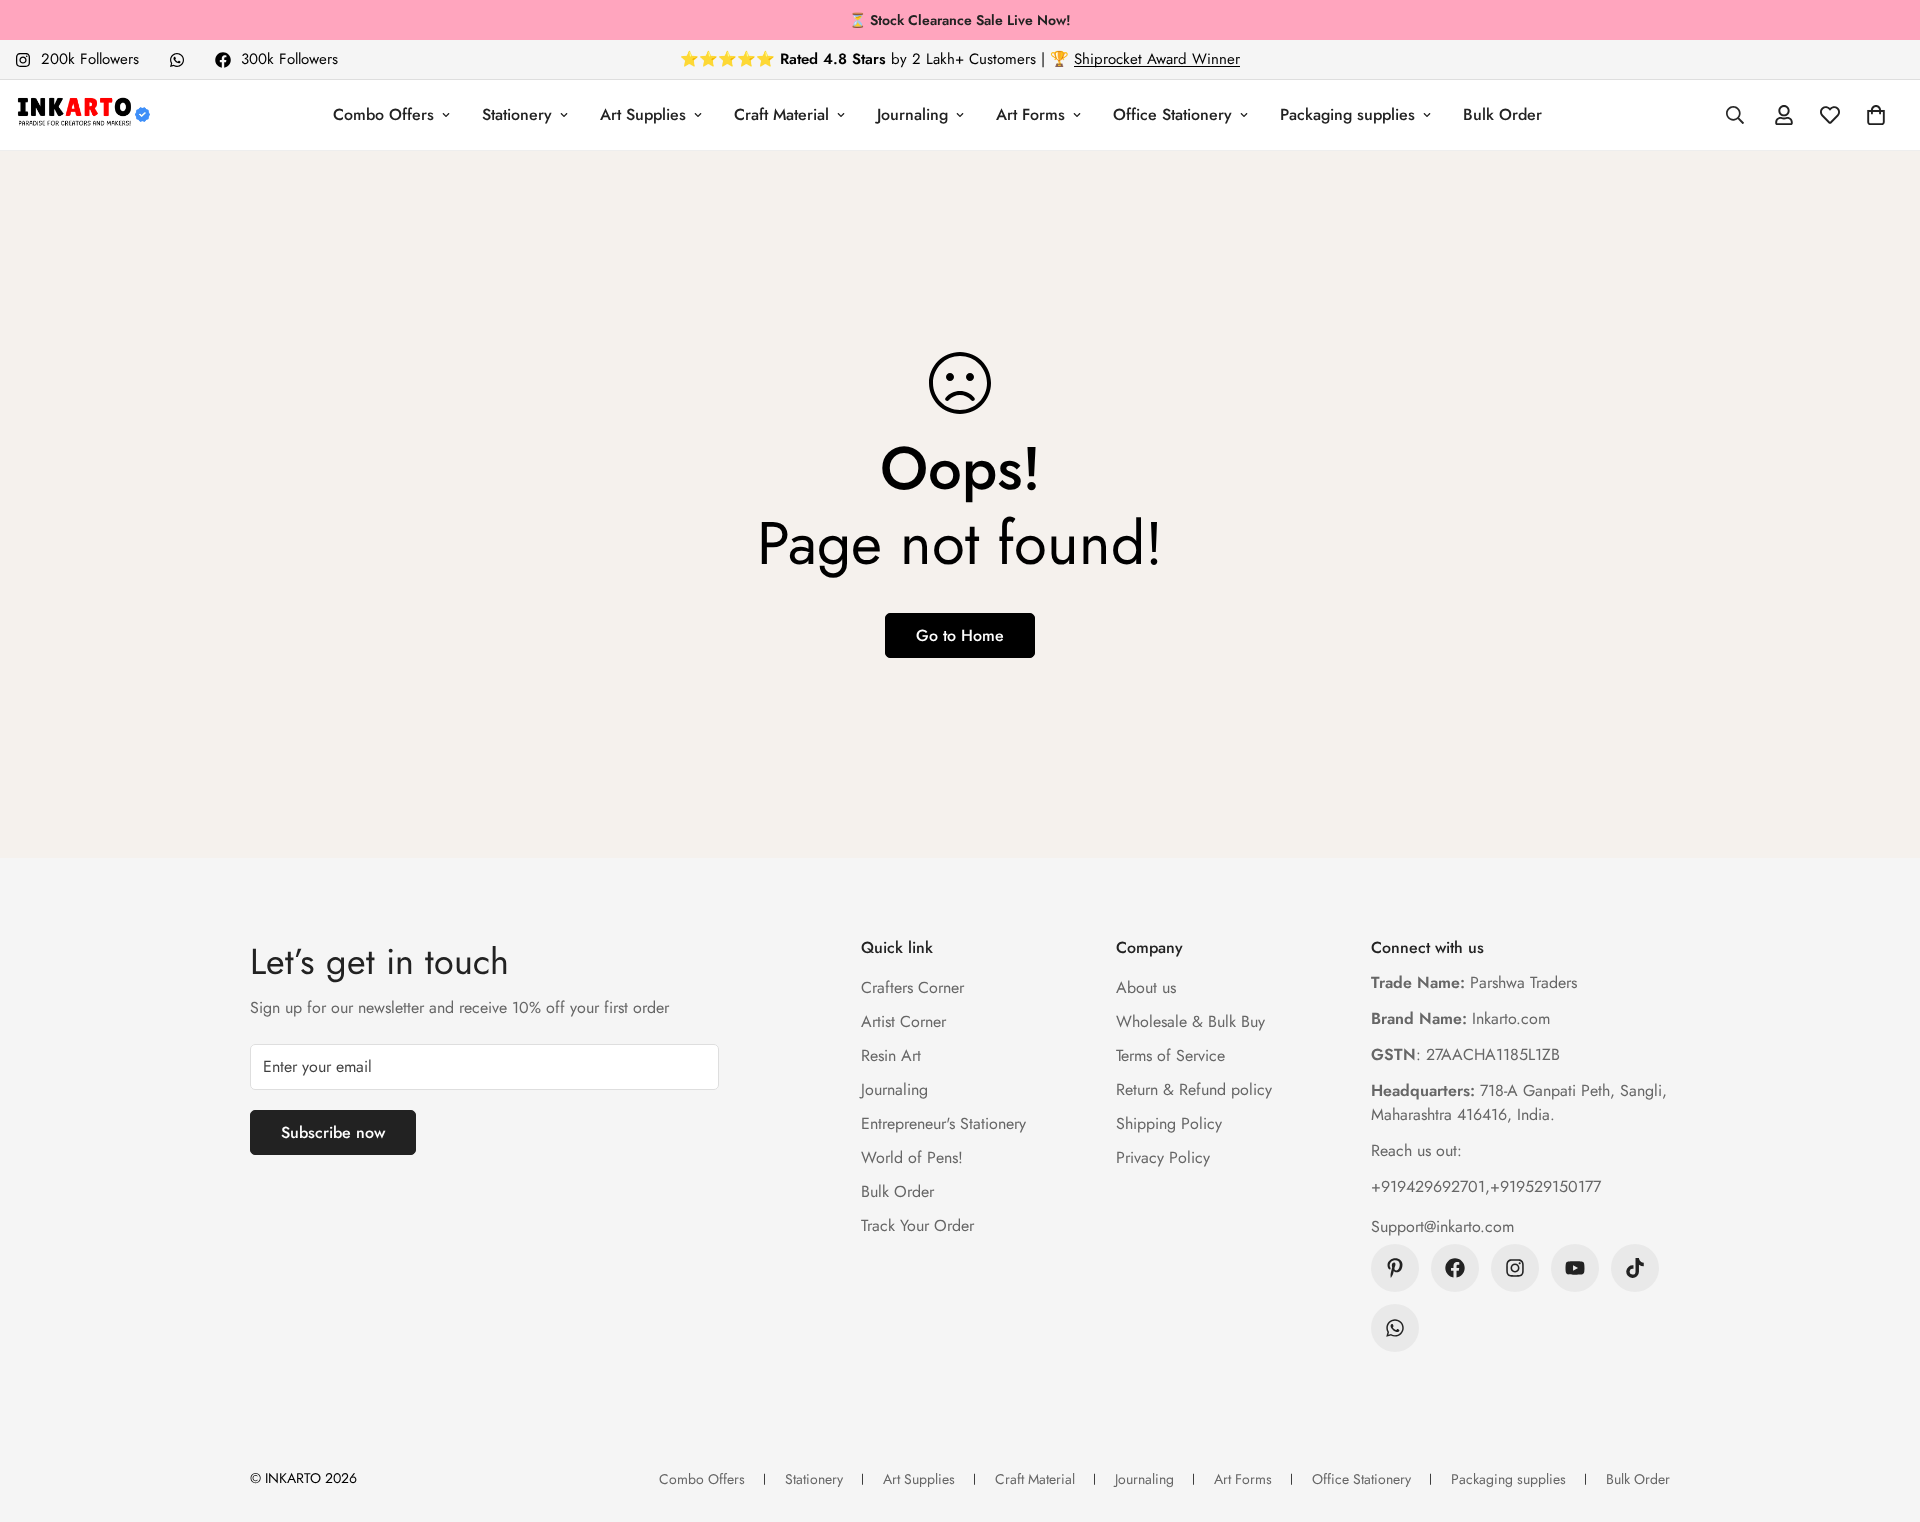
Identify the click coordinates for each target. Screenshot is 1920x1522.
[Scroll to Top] (1881, 1413)
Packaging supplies (1347, 114)
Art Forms (1030, 114)
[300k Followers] (1455, 1268)
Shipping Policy (1169, 1123)
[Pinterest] (1395, 1268)
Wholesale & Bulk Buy (1190, 1021)
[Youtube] (1575, 1268)
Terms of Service (1170, 1055)
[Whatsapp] (177, 60)
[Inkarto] (82, 115)
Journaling (912, 114)
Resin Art (891, 1055)
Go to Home (960, 635)
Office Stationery (1172, 114)
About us (1146, 987)
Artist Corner (903, 1021)
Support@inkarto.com (1442, 1226)
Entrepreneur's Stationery (943, 1123)
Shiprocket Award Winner (1157, 59)
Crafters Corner (912, 987)
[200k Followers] (1515, 1268)
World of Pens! (912, 1157)
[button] (1876, 115)
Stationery (517, 114)
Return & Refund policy (1194, 1089)
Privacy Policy (1163, 1157)
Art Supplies (643, 114)
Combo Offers (383, 114)
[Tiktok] (1635, 1268)
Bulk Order (1502, 114)
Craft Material (781, 114)
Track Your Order (917, 1225)
